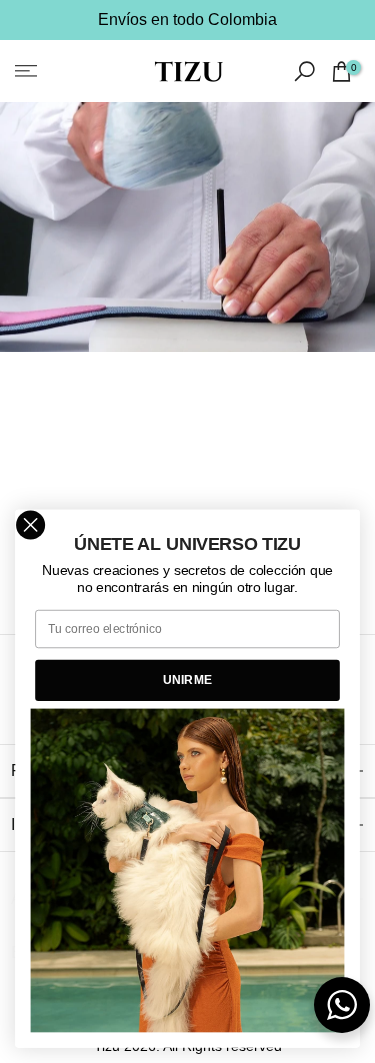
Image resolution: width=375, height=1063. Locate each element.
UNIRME (187, 679)
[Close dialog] (30, 525)
